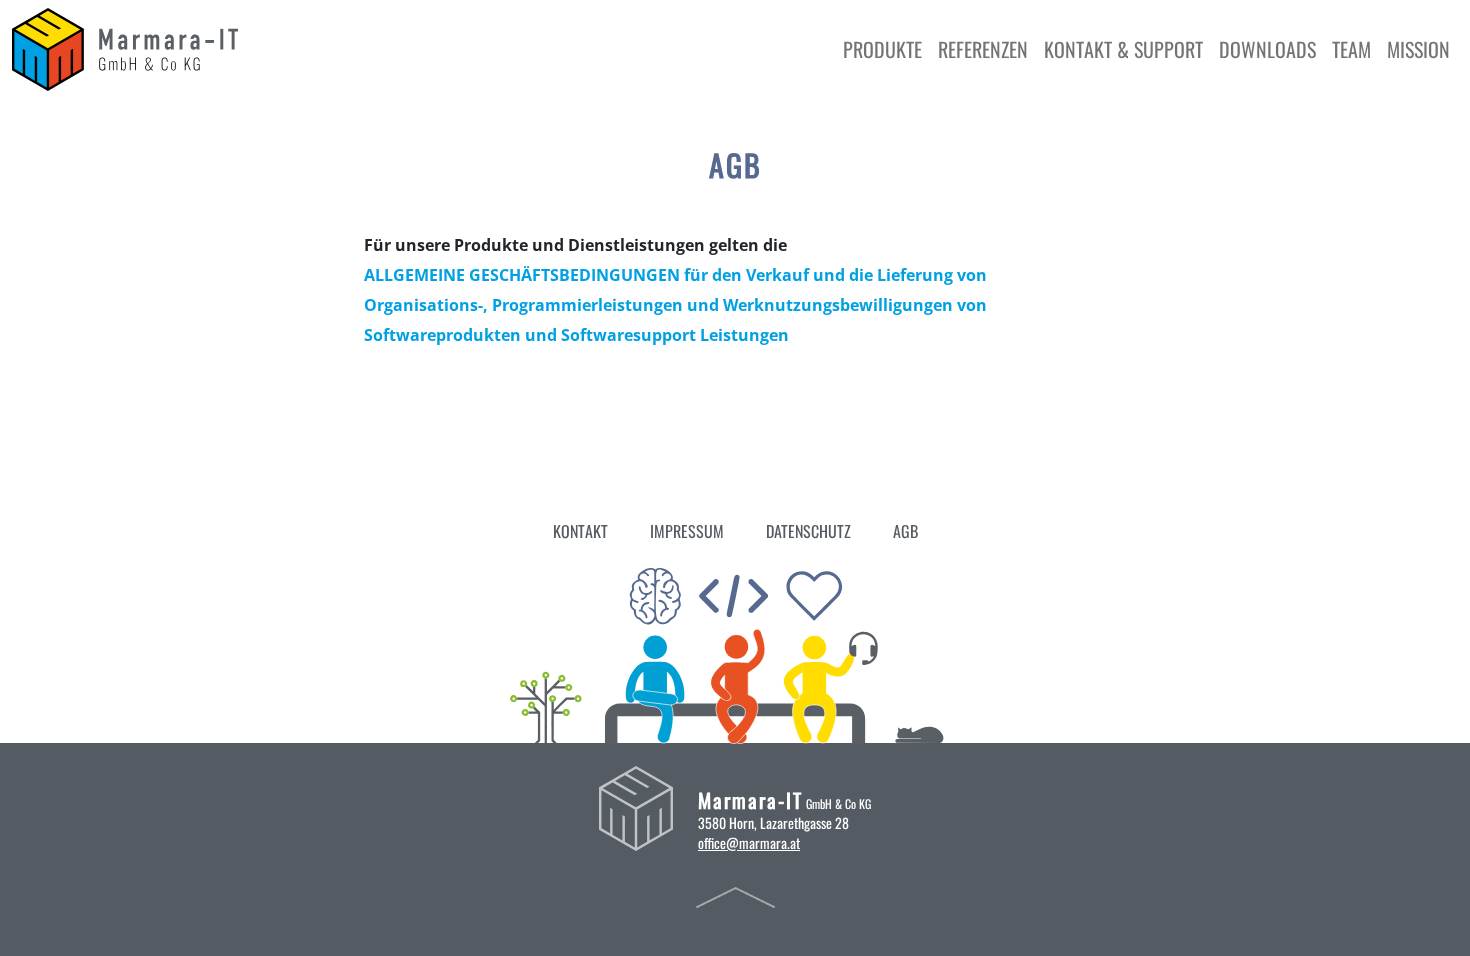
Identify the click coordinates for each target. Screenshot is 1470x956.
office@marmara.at (749, 842)
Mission (1418, 49)
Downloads (1267, 49)
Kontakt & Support (1123, 49)
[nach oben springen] (735, 896)
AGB (905, 531)
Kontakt (580, 531)
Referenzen (983, 49)
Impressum (687, 531)
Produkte (882, 49)
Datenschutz (808, 531)
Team (1351, 49)
